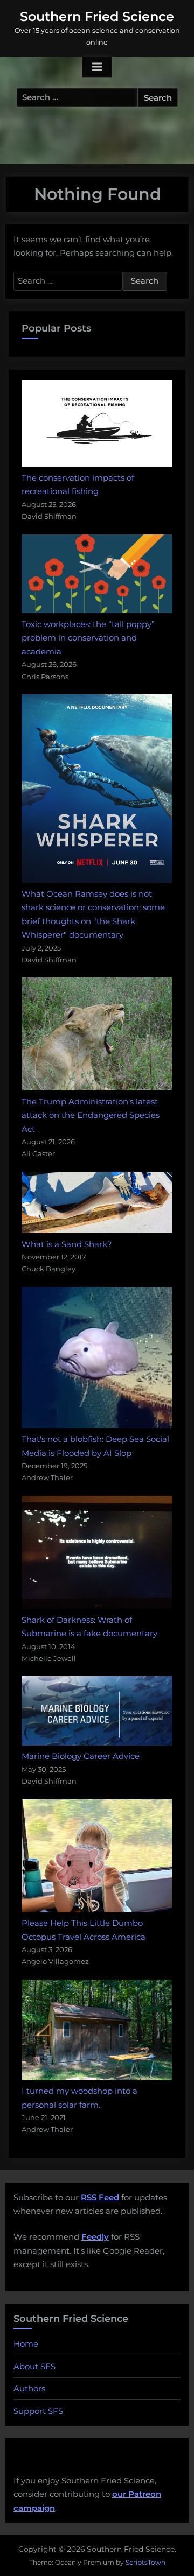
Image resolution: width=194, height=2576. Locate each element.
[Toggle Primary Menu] (97, 67)
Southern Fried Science (97, 16)
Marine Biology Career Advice (81, 1756)
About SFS (34, 2366)
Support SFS (38, 2411)
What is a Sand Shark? (67, 1244)
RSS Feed (100, 2197)
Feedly (95, 2237)
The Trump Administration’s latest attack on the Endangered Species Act (91, 1115)
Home (26, 2344)
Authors (29, 2388)
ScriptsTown (145, 2562)
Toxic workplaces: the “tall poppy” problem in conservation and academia (88, 638)
